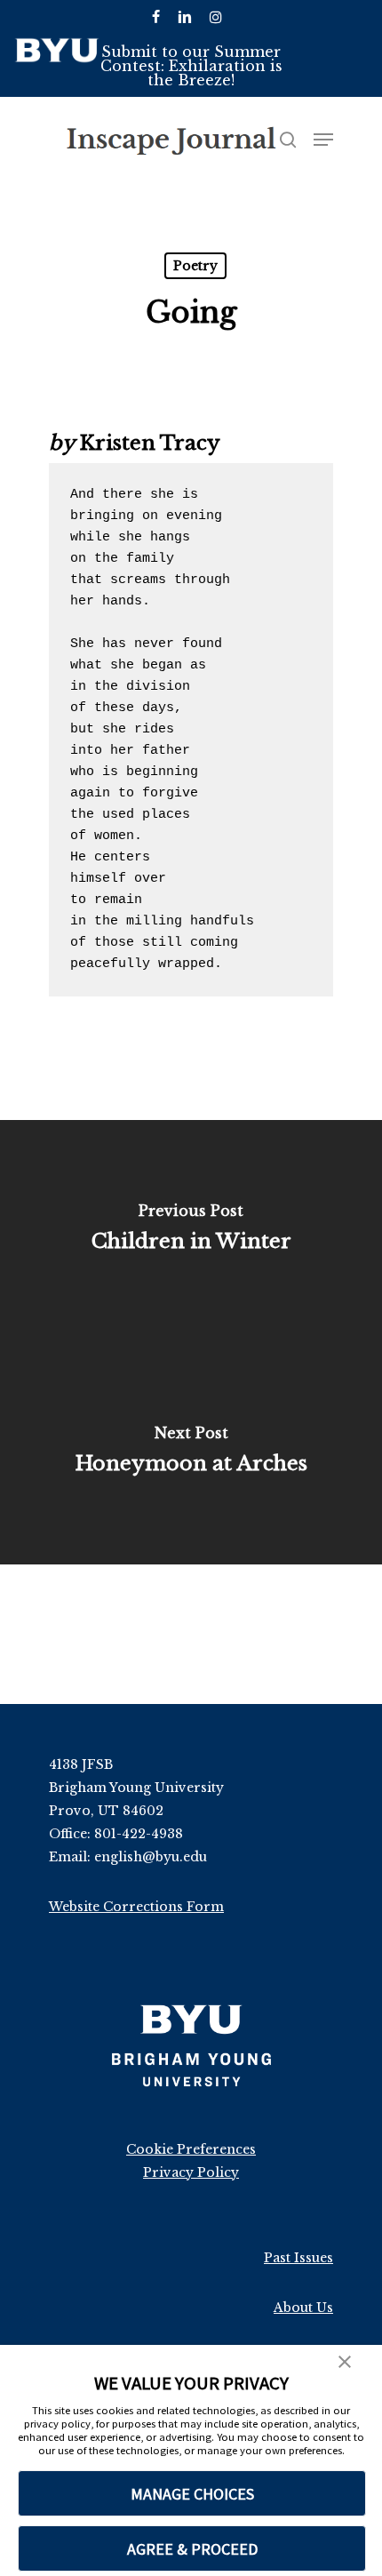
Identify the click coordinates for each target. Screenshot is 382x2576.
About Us (303, 2308)
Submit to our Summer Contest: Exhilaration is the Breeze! (191, 66)
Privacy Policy (191, 2172)
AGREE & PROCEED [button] (192, 2549)
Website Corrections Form (136, 1907)
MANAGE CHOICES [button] (192, 2494)
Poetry (195, 266)
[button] (345, 2364)
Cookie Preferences (191, 2149)
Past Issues (298, 2258)
